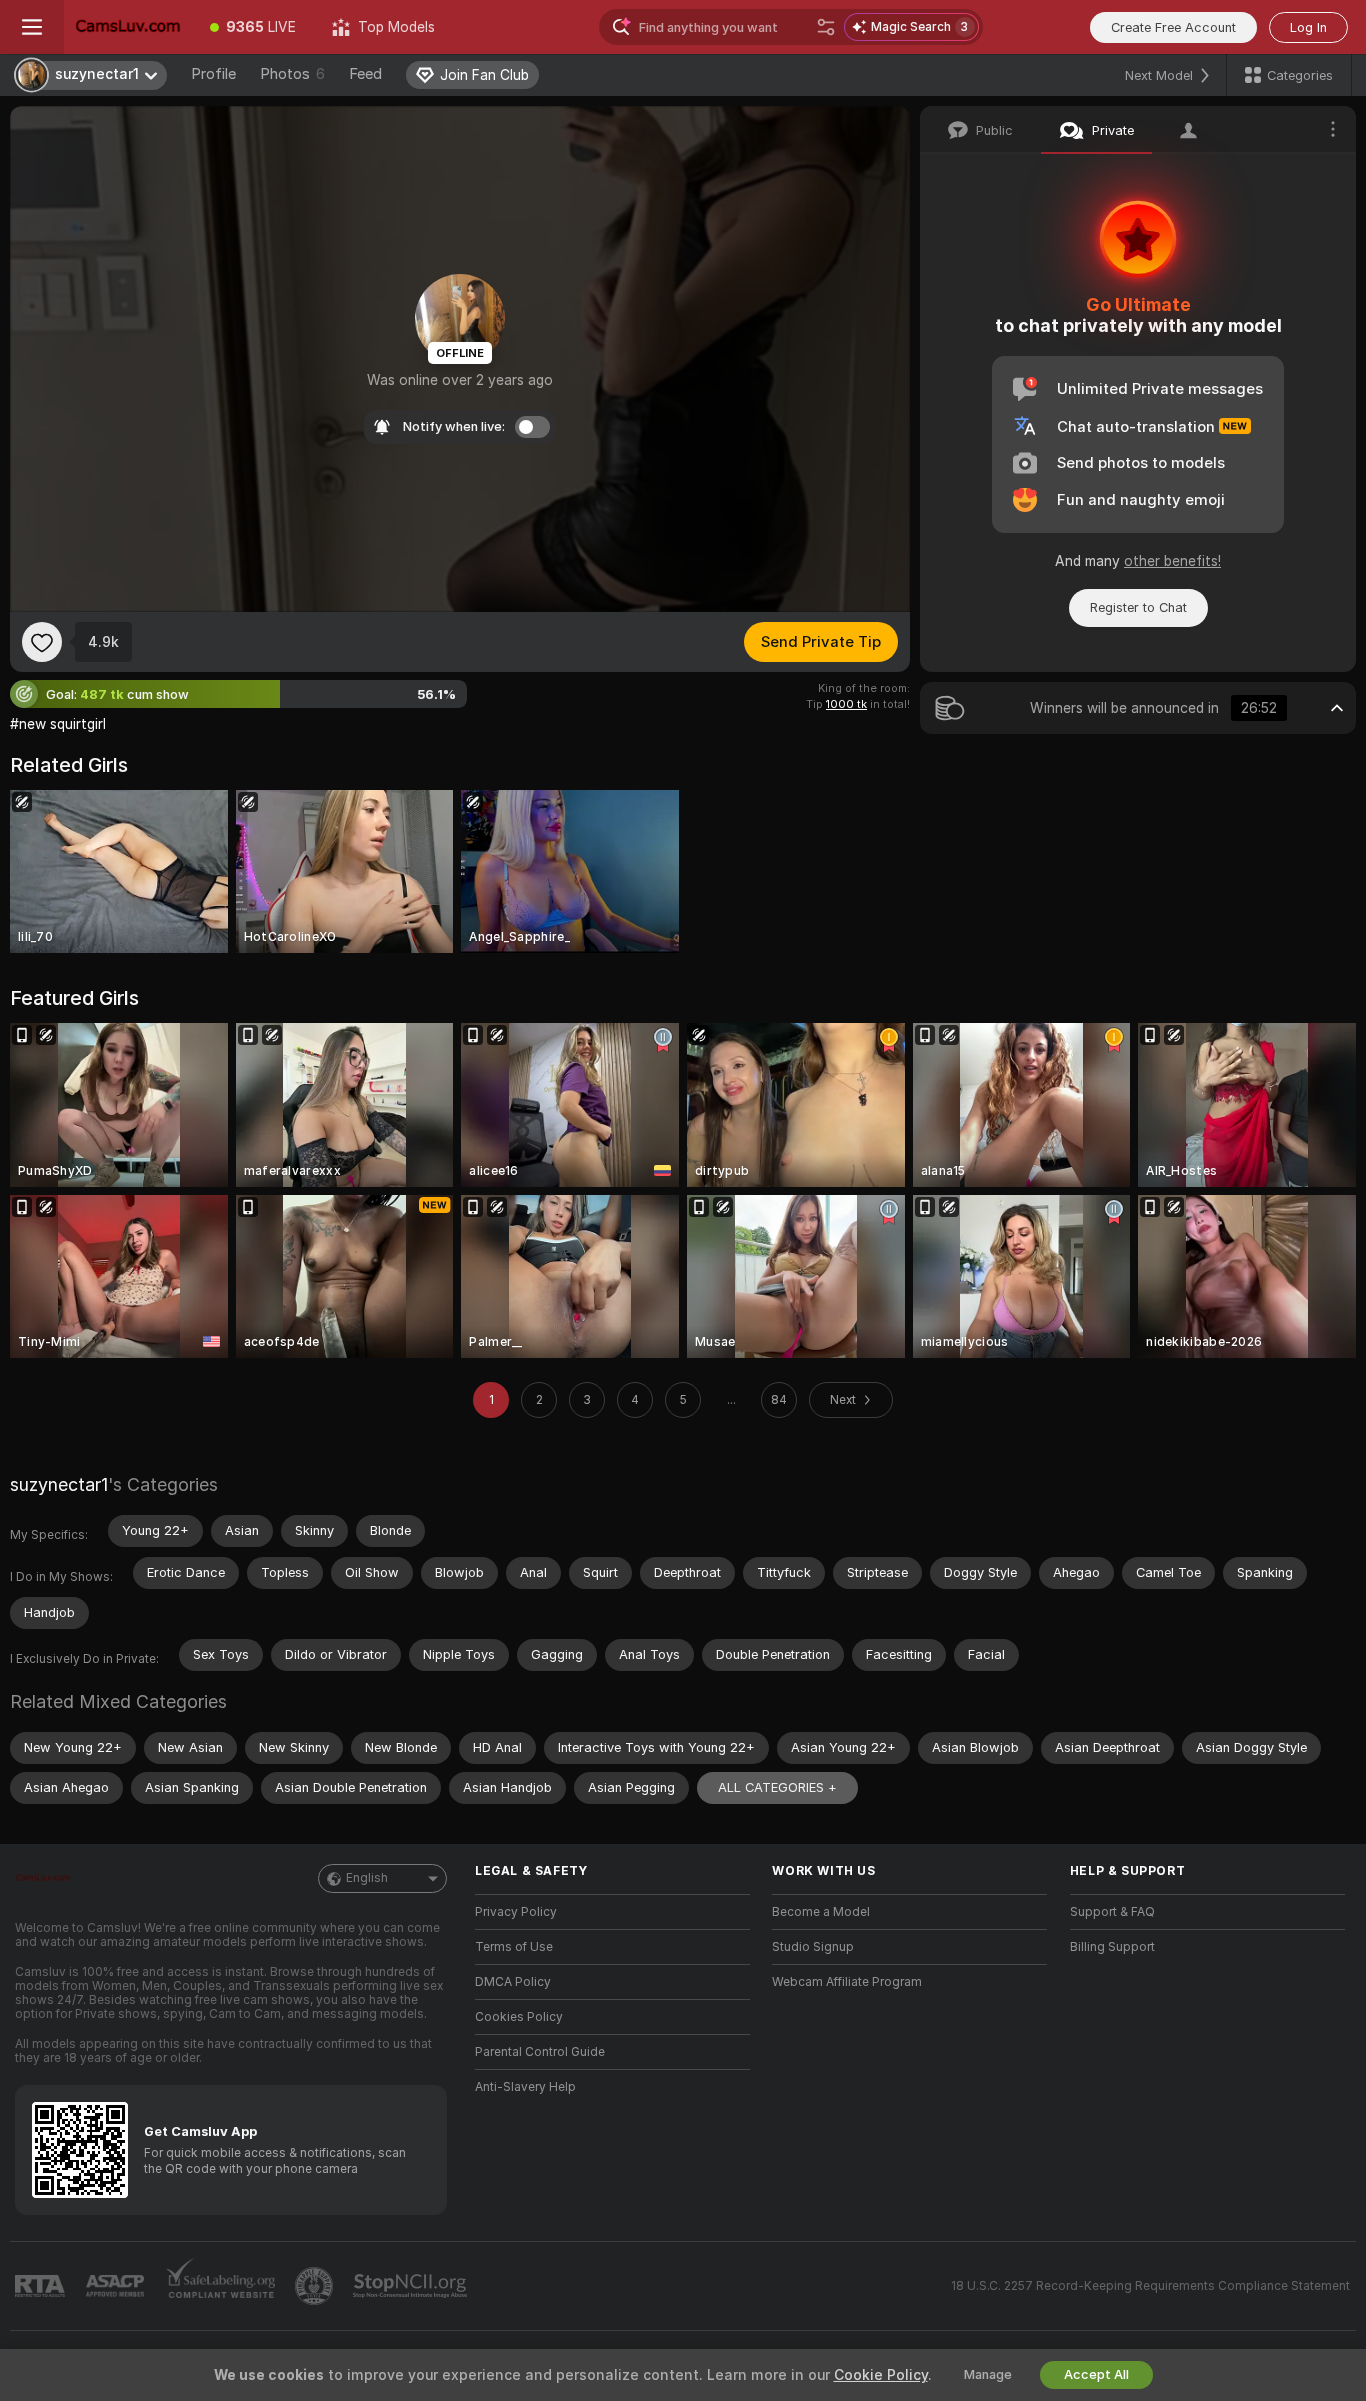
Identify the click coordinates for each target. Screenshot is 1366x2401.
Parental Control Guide (540, 2052)
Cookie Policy (881, 2375)
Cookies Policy (519, 2017)
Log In (1308, 27)
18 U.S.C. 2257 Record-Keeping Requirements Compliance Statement (1150, 2286)
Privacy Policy (516, 1912)
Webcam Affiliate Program (847, 1982)
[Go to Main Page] (128, 27)
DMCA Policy (513, 1982)
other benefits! (1172, 561)
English (367, 1878)
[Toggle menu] (32, 27)
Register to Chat (1138, 607)
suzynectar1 (59, 1484)
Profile (213, 74)
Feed (365, 74)
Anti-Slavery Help (525, 2087)
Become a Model (821, 1912)
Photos (292, 74)
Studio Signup (813, 1947)
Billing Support (1112, 1947)
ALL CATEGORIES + (777, 1787)
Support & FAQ (1112, 1912)
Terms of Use (514, 1947)
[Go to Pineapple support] (316, 2286)
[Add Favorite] (42, 642)
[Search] (826, 27)
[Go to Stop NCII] (412, 2286)
